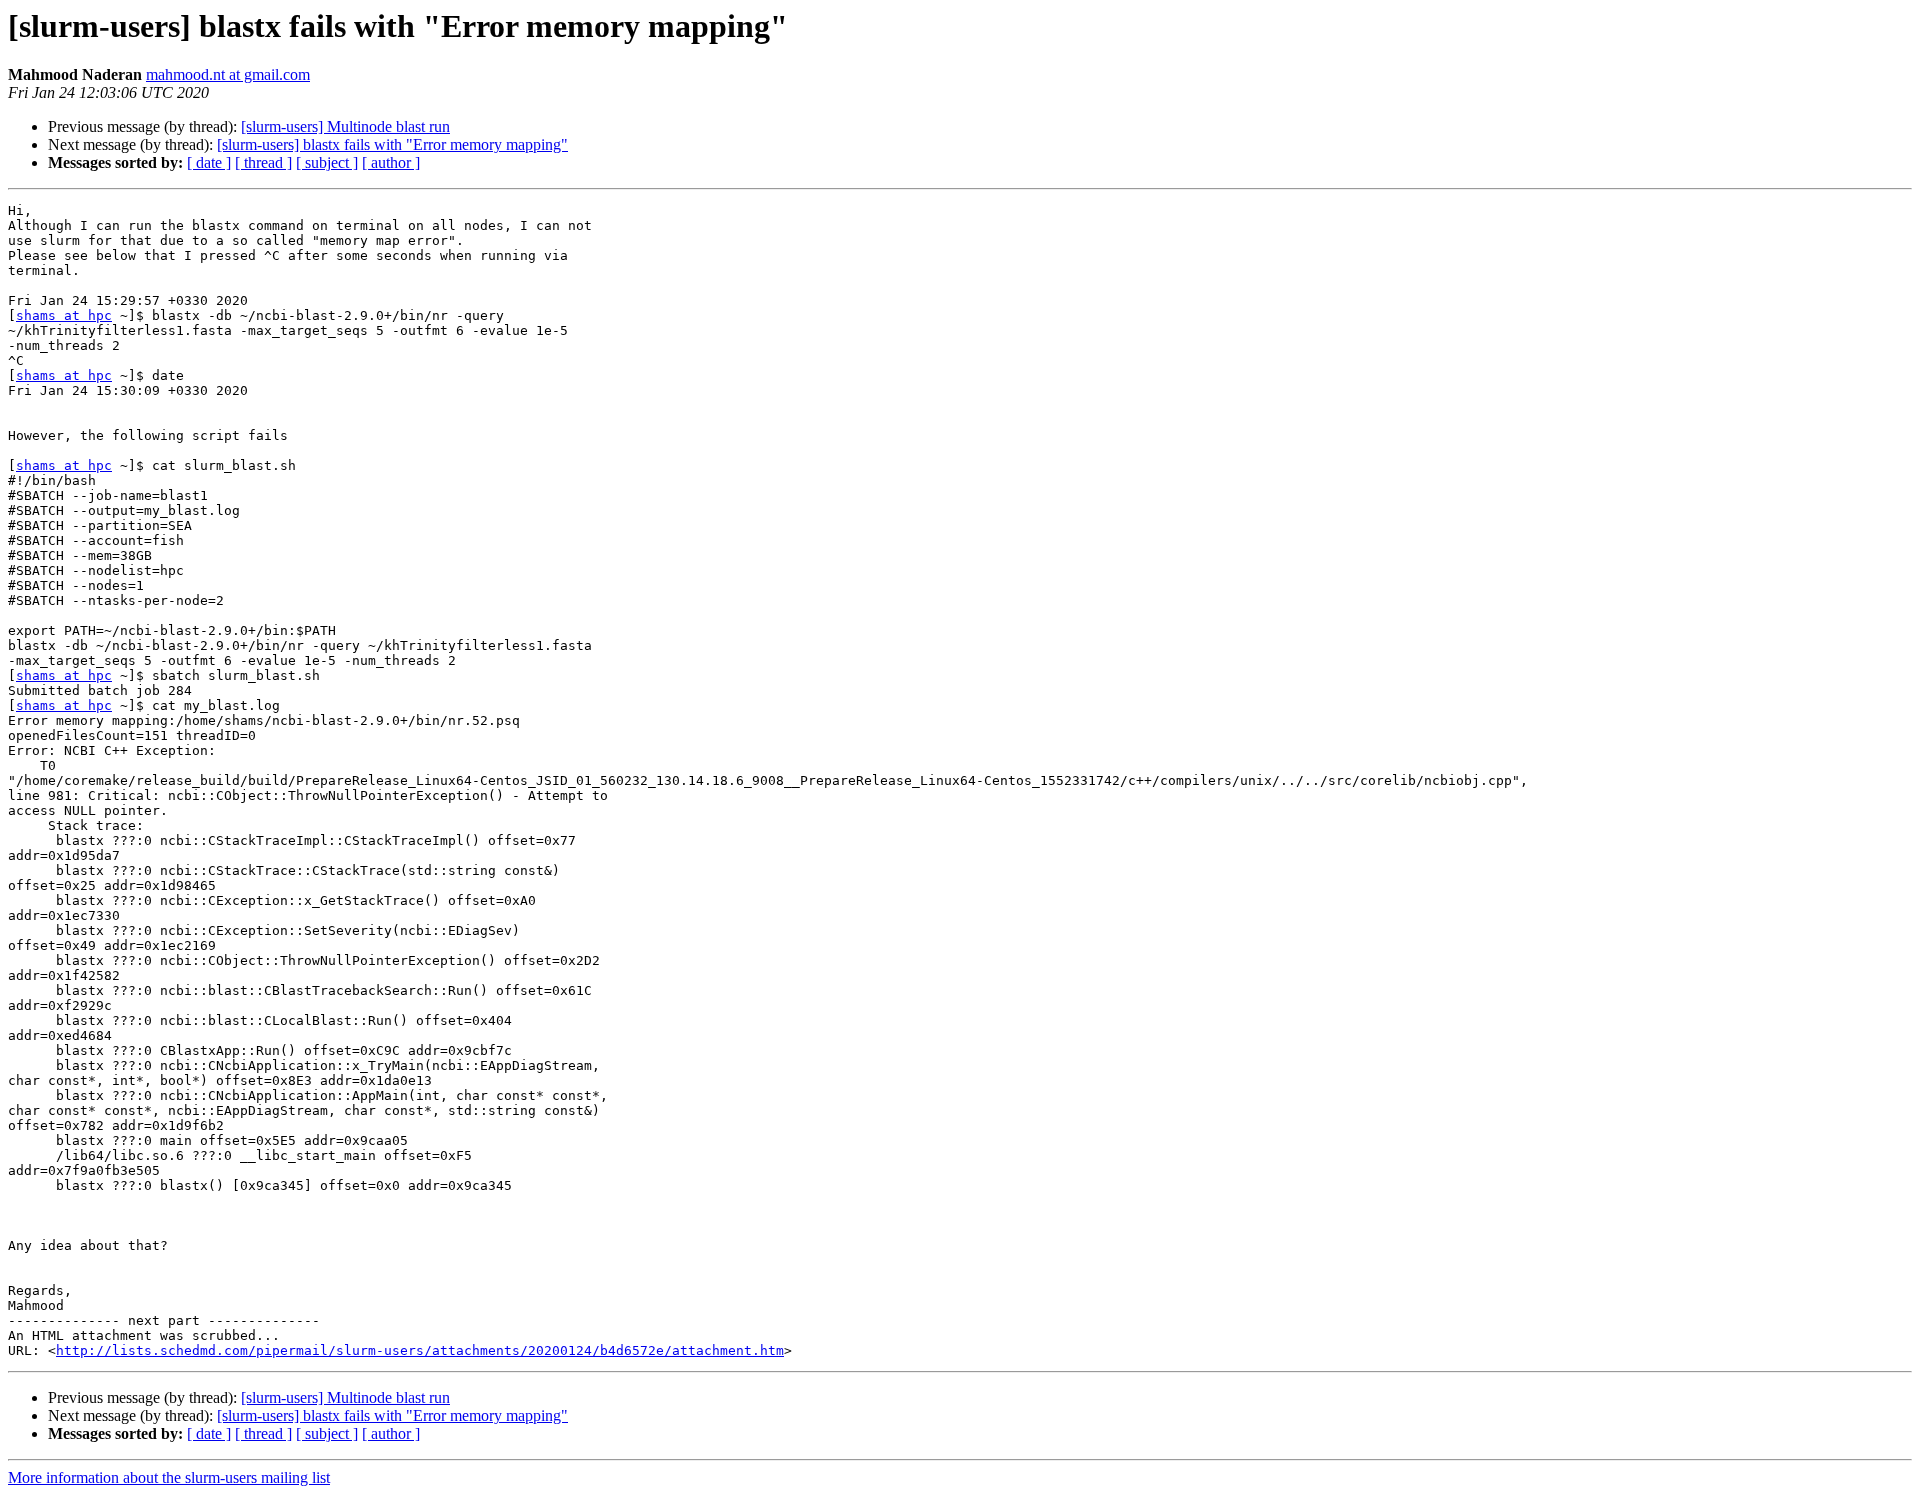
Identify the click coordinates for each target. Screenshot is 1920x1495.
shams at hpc (64, 315)
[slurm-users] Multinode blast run (345, 126)
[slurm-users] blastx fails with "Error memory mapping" (392, 144)
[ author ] (391, 162)
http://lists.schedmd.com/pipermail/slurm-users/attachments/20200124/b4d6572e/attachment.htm (420, 1350)
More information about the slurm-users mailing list (169, 1477)
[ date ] (209, 162)
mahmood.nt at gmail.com (228, 74)
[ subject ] (327, 162)
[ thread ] (263, 162)
